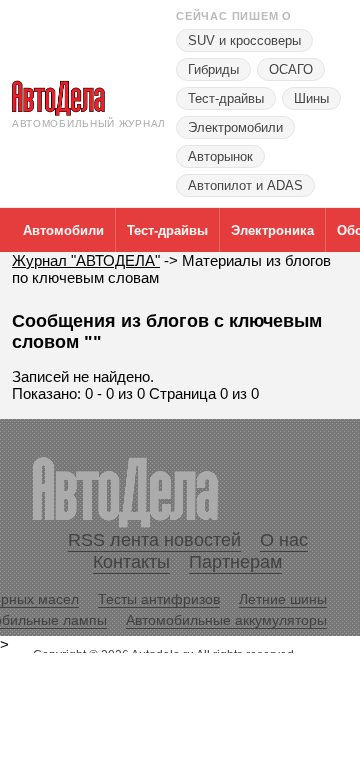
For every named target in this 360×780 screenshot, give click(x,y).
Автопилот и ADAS (245, 185)
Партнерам (235, 562)
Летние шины (283, 599)
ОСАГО (291, 69)
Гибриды (213, 69)
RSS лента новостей (154, 540)
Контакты (131, 562)
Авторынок (220, 156)
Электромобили (235, 127)
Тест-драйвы (226, 98)
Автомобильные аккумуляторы (226, 620)
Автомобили (63, 230)
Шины (311, 98)
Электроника (272, 230)
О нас (284, 540)
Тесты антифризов (159, 599)
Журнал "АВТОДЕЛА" (86, 260)
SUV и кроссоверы (244, 40)
